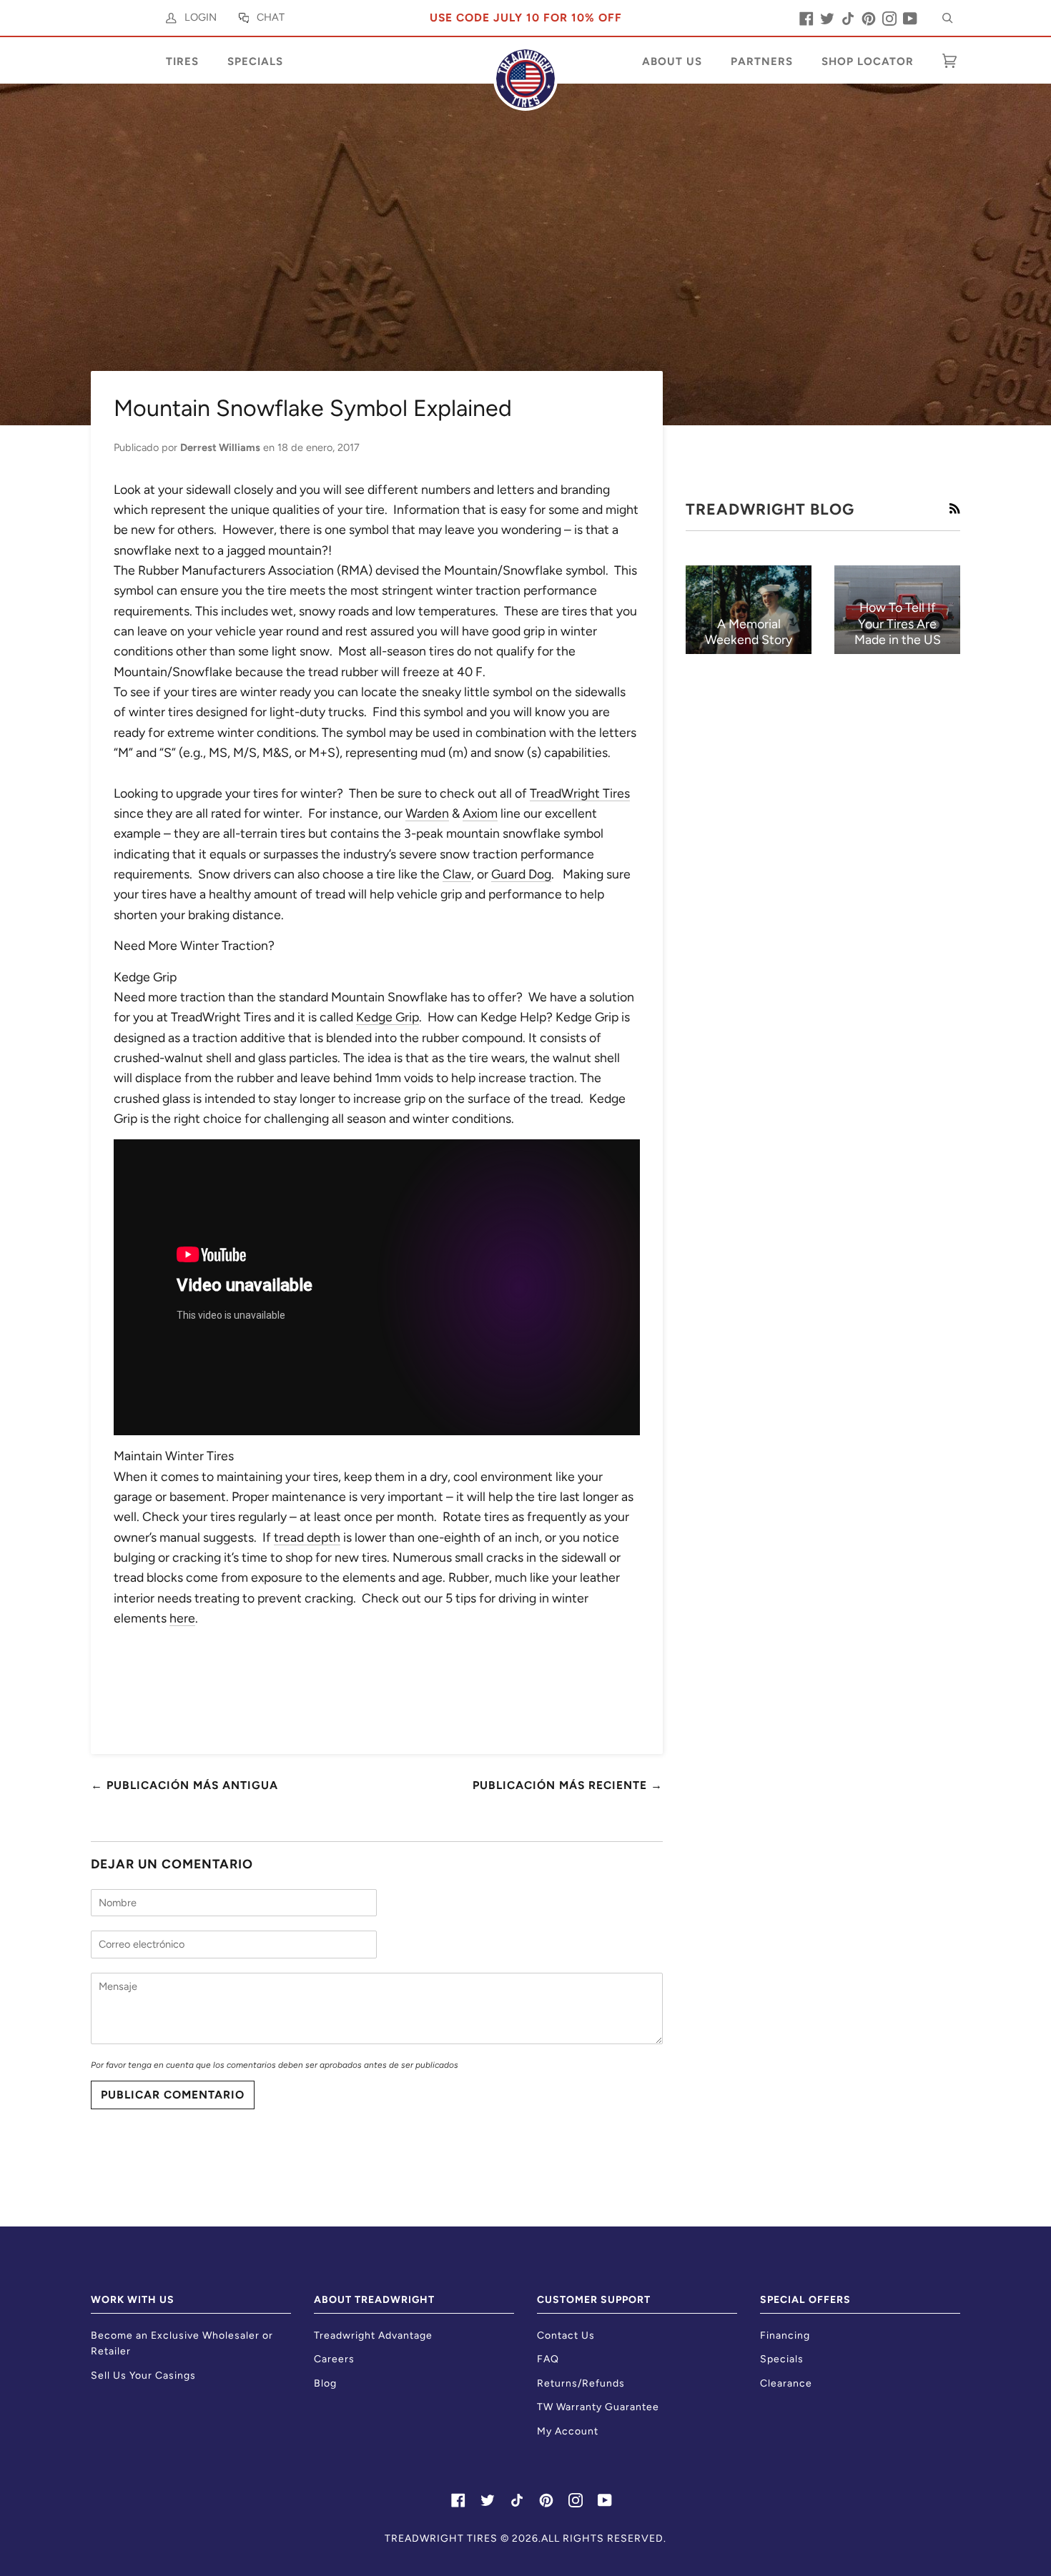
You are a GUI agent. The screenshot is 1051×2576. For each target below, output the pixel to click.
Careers (334, 2359)
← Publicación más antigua (184, 1785)
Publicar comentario (173, 2095)
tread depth (307, 1537)
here (182, 1618)
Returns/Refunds (581, 2383)
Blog (325, 2383)
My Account (568, 2431)
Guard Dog (521, 874)
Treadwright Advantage (373, 2335)
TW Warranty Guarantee (598, 2407)
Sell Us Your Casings (143, 2376)
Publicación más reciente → (568, 1785)
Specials (782, 2359)
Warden (427, 813)
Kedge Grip (388, 1017)
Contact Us (566, 2335)
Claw (457, 874)
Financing (785, 2335)
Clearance (786, 2383)
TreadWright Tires (580, 793)
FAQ (548, 2359)
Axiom (480, 813)
